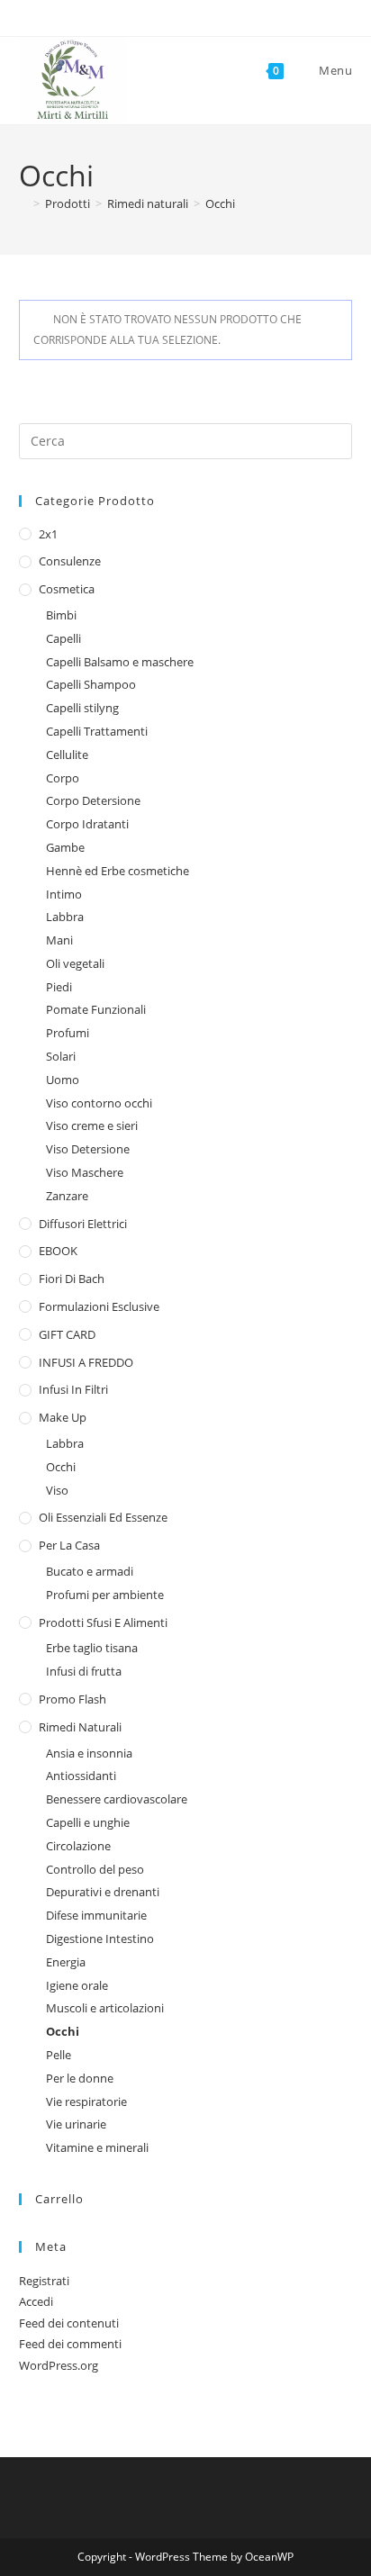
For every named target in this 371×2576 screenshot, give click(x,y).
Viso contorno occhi (99, 1103)
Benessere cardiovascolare (117, 1799)
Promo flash (72, 1699)
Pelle (59, 2055)
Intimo (64, 894)
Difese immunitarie (96, 1915)
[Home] (23, 203)
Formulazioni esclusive (99, 1306)
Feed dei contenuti (69, 2323)
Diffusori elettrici (83, 1224)
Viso (57, 1490)
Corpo (63, 778)
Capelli (63, 638)
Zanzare (67, 1196)
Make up (63, 1417)
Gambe (65, 847)
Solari (61, 1056)
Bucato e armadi (90, 1571)
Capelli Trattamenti (97, 731)
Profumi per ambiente (105, 1595)
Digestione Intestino (100, 1939)
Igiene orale (77, 1985)
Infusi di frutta (84, 1671)
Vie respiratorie (86, 2101)
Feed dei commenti (70, 2344)
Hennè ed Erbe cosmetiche (118, 871)
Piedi (59, 987)
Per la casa (69, 1545)
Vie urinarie (76, 2124)
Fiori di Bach (72, 1279)
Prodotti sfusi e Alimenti (103, 1622)
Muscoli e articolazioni (105, 2008)
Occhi (220, 203)
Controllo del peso (95, 1869)
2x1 (48, 534)
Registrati (44, 2281)
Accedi (36, 2301)
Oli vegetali (75, 963)
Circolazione (78, 1846)
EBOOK (58, 1251)
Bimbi (61, 615)
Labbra (65, 917)
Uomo (63, 1080)
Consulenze (70, 561)
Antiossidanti (81, 1776)
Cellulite (67, 755)
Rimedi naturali (80, 1727)
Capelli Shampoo (91, 684)
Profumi (68, 1033)
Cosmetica (67, 589)
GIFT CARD (67, 1334)
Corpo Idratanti (87, 824)
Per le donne (80, 2078)
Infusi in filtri (73, 1389)
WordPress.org (59, 2365)
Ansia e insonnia (89, 1753)
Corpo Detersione (93, 800)
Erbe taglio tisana (92, 1648)
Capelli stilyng (82, 708)
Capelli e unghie (88, 1822)
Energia (66, 1962)
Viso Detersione (88, 1149)
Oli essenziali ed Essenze (103, 1517)
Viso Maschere (85, 1172)
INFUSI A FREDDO (86, 1362)
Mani (59, 940)
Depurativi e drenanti (103, 1892)
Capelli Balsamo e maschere (120, 662)
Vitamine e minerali (97, 2147)
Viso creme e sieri (92, 1125)
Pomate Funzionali (96, 1009)
